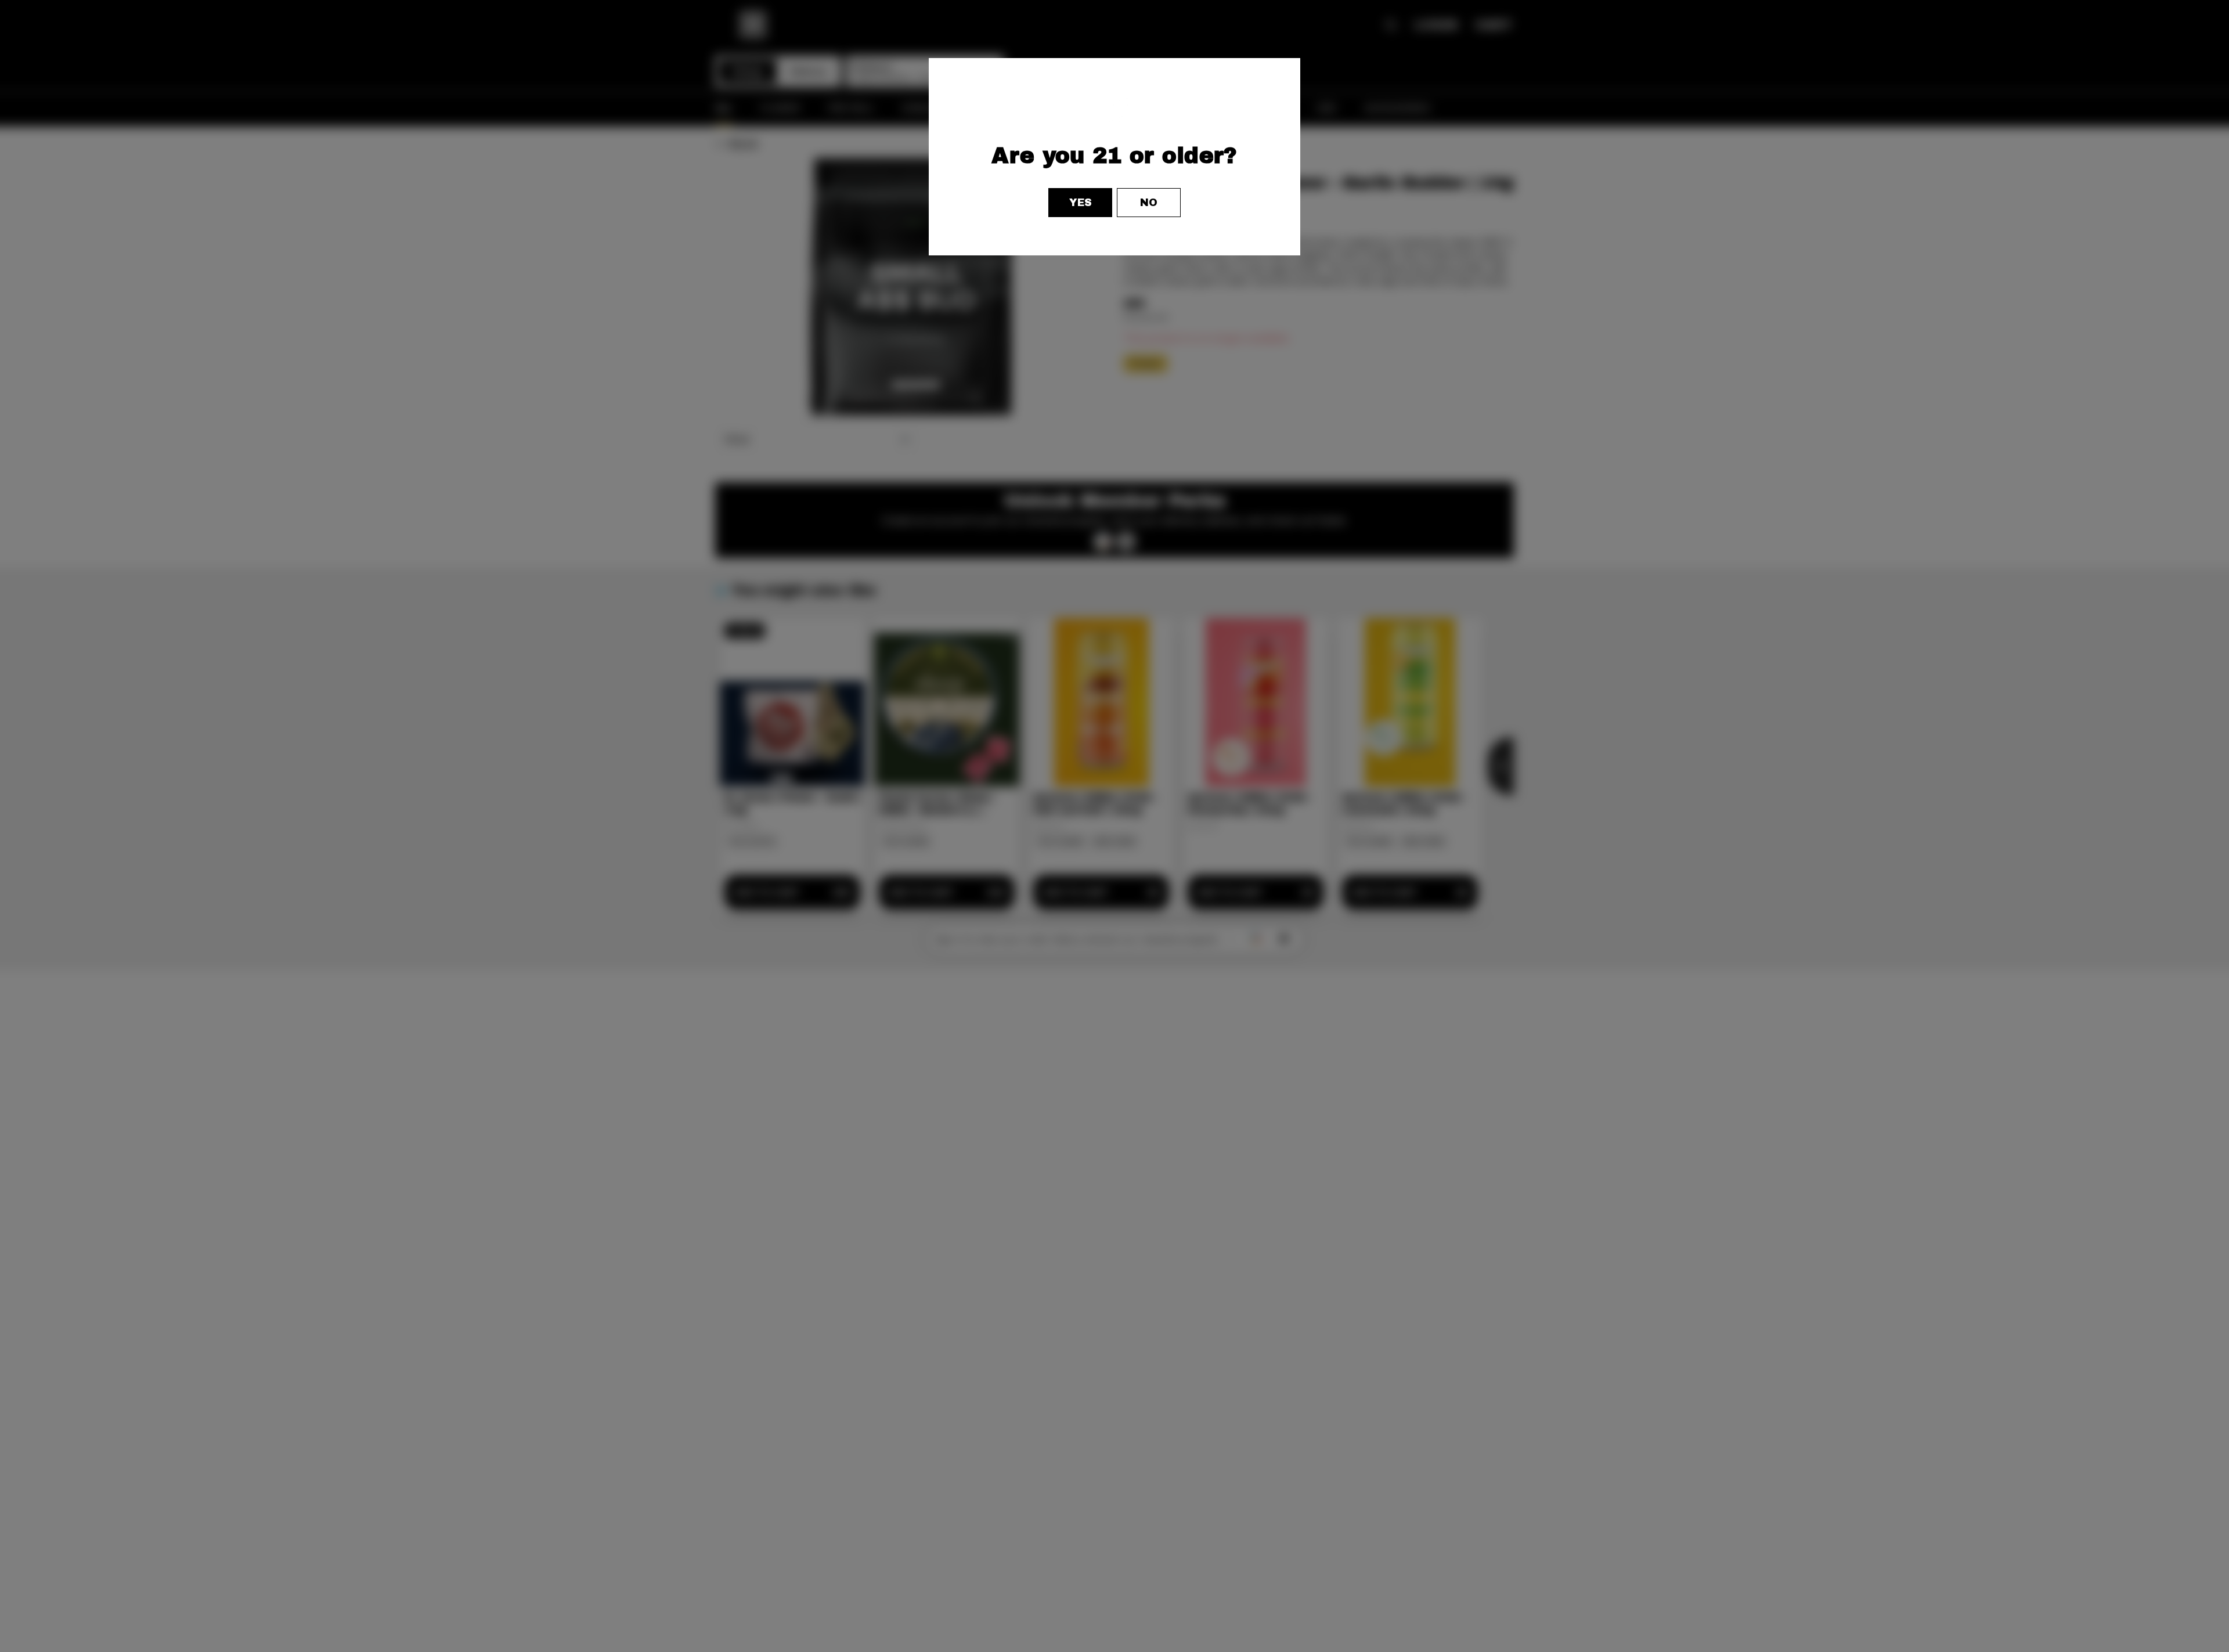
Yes (1081, 203)
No (1149, 203)
